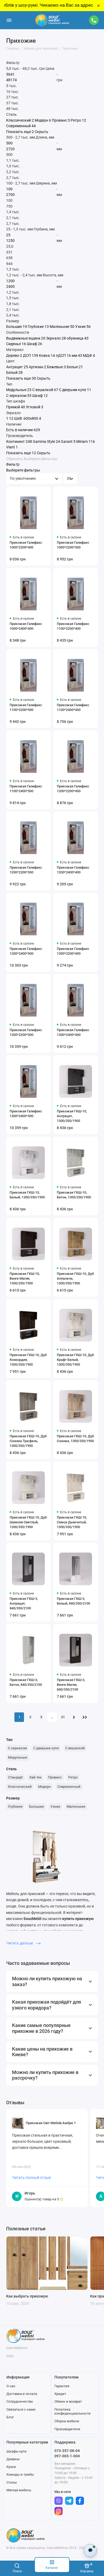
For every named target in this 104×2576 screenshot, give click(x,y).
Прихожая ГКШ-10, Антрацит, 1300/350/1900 (72, 1116)
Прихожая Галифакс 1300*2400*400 (73, 1032)
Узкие (55, 1806)
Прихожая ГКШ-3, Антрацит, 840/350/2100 (24, 1603)
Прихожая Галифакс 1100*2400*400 (73, 707)
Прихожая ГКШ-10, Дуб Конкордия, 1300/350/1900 (28, 1360)
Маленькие (76, 1806)
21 (63, 1717)
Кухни (11, 2467)
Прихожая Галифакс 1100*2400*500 (26, 789)
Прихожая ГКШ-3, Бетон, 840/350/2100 (26, 1682)
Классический (20, 1787)
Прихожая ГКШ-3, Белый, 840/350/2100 (73, 1601)
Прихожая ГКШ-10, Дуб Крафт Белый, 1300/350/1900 (75, 1360)
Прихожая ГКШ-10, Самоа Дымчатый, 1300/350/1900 (72, 1522)
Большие (37, 1806)
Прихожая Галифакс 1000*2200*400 (26, 545)
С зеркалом (17, 1748)
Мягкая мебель (19, 2490)
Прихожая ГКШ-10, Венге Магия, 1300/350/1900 (25, 1278)
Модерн (45, 1787)
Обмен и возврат (68, 2401)
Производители (67, 2429)
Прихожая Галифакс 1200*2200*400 (73, 789)
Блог (10, 2417)
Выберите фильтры (41, 459)
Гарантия (62, 2386)
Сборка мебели (67, 2421)
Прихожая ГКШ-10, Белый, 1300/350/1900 (27, 1195)
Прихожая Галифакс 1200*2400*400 (73, 870)
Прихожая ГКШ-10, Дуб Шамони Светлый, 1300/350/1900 (28, 1522)
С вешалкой (75, 1748)
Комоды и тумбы (20, 2474)
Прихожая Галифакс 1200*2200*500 (26, 870)
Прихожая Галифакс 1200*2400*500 (26, 951)
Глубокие (15, 1806)
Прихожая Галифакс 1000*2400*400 (26, 626)
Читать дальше (20, 1943)
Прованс (55, 1777)
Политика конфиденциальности (73, 2412)
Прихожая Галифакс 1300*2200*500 (26, 1032)
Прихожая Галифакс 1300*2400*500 (26, 1114)
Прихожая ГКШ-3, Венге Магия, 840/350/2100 (71, 1685)
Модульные (18, 1757)
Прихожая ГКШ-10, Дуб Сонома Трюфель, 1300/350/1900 (28, 1441)
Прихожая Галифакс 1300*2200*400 (73, 951)
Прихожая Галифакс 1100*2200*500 (26, 707)
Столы (12, 2482)
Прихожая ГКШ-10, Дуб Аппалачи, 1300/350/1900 (75, 1278)
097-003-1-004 (67, 2456)
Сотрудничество (20, 2401)
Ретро (73, 1777)
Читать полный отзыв (31, 2178)
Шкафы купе (17, 2451)
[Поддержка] (94, 20)
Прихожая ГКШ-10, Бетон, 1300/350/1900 (74, 1195)
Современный (69, 1787)
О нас (11, 2386)
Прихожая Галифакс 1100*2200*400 (73, 626)
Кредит (60, 2394)
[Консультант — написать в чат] (90, 2550)
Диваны (13, 2459)
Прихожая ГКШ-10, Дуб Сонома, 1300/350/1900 (75, 1439)
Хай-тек (35, 1777)
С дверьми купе (46, 1748)
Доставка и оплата (22, 2394)
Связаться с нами (21, 2409)
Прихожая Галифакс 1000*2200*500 (73, 545)
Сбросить (15, 459)
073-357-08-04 (67, 2451)
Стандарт (15, 1777)
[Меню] (9, 20)
